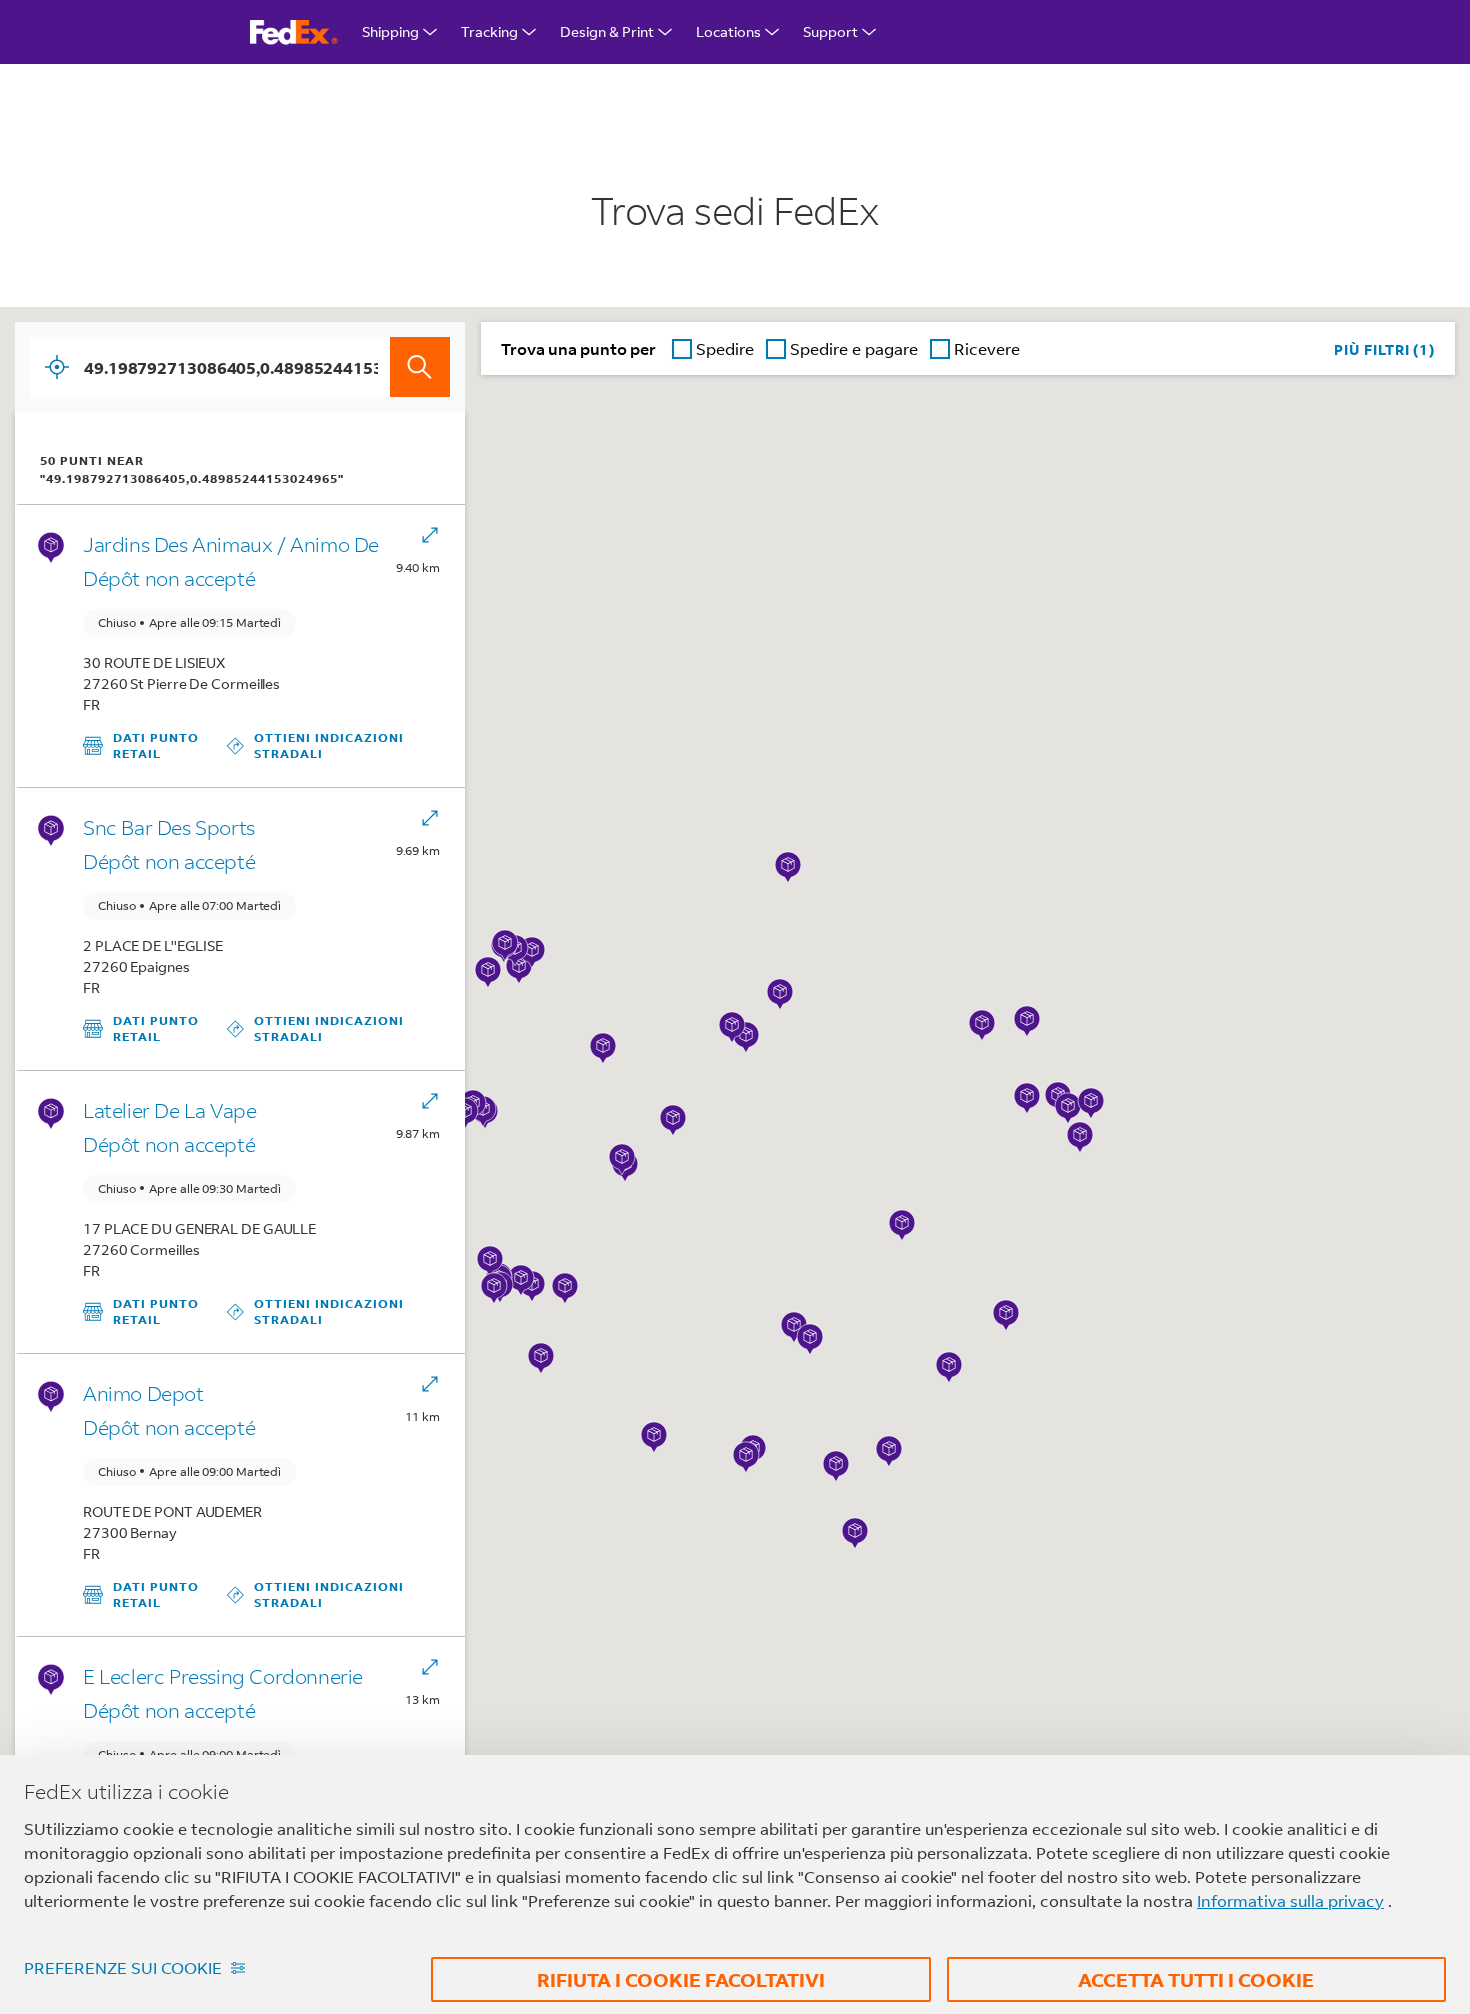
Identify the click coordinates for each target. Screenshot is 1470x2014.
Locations (728, 31)
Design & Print (607, 31)
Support (830, 31)
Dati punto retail (155, 745)
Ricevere (987, 348)
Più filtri (1381, 349)
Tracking (489, 31)
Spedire (725, 348)
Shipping (390, 31)
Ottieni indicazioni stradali (333, 745)
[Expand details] (430, 537)
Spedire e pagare (854, 348)
